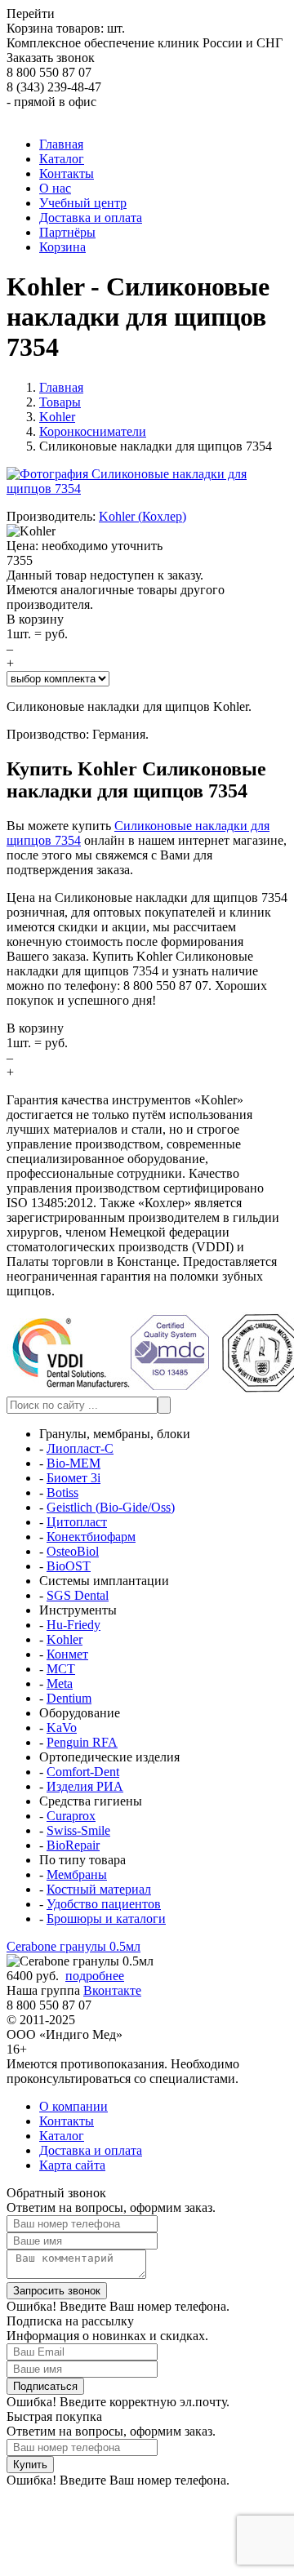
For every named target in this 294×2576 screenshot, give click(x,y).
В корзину (35, 619)
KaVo (62, 1728)
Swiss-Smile (78, 1830)
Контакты (67, 2121)
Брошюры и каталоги (106, 1919)
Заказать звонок (51, 58)
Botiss (62, 1492)
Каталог (62, 2136)
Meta (60, 1683)
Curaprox (71, 1816)
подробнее (95, 1976)
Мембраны (77, 1874)
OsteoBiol (73, 1551)
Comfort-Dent (83, 1772)
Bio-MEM (73, 1463)
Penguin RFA (82, 1742)
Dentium (69, 1698)
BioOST (69, 1566)
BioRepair (73, 1845)
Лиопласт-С (80, 1448)
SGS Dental (78, 1595)
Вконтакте (112, 1990)
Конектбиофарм (91, 1537)
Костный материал (99, 1889)
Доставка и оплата (91, 2150)
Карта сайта (72, 2165)
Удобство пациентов (104, 1904)
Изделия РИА (85, 1786)
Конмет (67, 1654)
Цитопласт (77, 1522)
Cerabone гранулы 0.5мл (73, 1946)
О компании (73, 2106)
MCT (61, 1669)
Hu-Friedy (73, 1625)
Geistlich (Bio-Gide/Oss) (111, 1507)
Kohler (65, 1639)
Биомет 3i (73, 1478)
